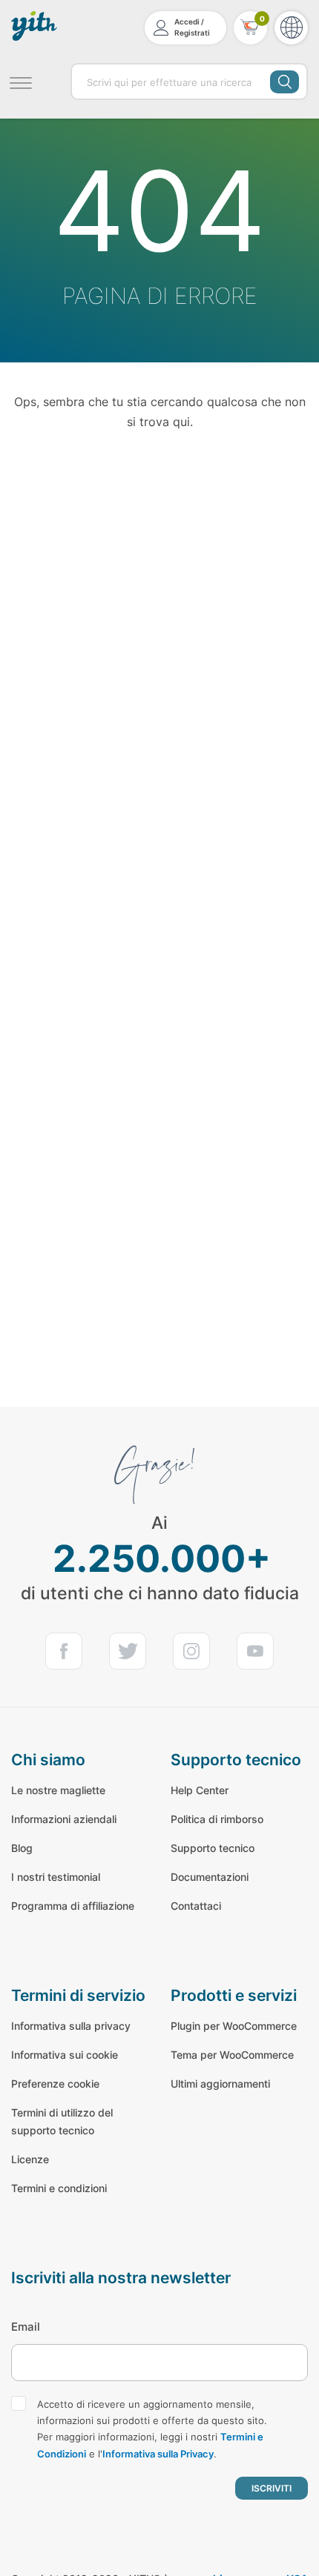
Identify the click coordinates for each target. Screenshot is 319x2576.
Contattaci (196, 1906)
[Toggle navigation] (20, 81)
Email (26, 2327)
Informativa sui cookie (65, 2055)
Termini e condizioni (59, 2188)
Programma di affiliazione (73, 1906)
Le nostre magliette (58, 1790)
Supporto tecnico (213, 1848)
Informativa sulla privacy (71, 2026)
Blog (22, 1848)
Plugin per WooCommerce (234, 2026)
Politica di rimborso (217, 1819)
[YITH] (35, 26)
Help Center (200, 1790)
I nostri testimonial (56, 1877)
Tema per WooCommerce (232, 2055)
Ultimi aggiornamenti (220, 2084)
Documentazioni (210, 1877)
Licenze (30, 2159)
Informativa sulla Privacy (158, 2454)
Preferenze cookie (55, 2084)
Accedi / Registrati (192, 27)
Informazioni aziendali (64, 1819)
